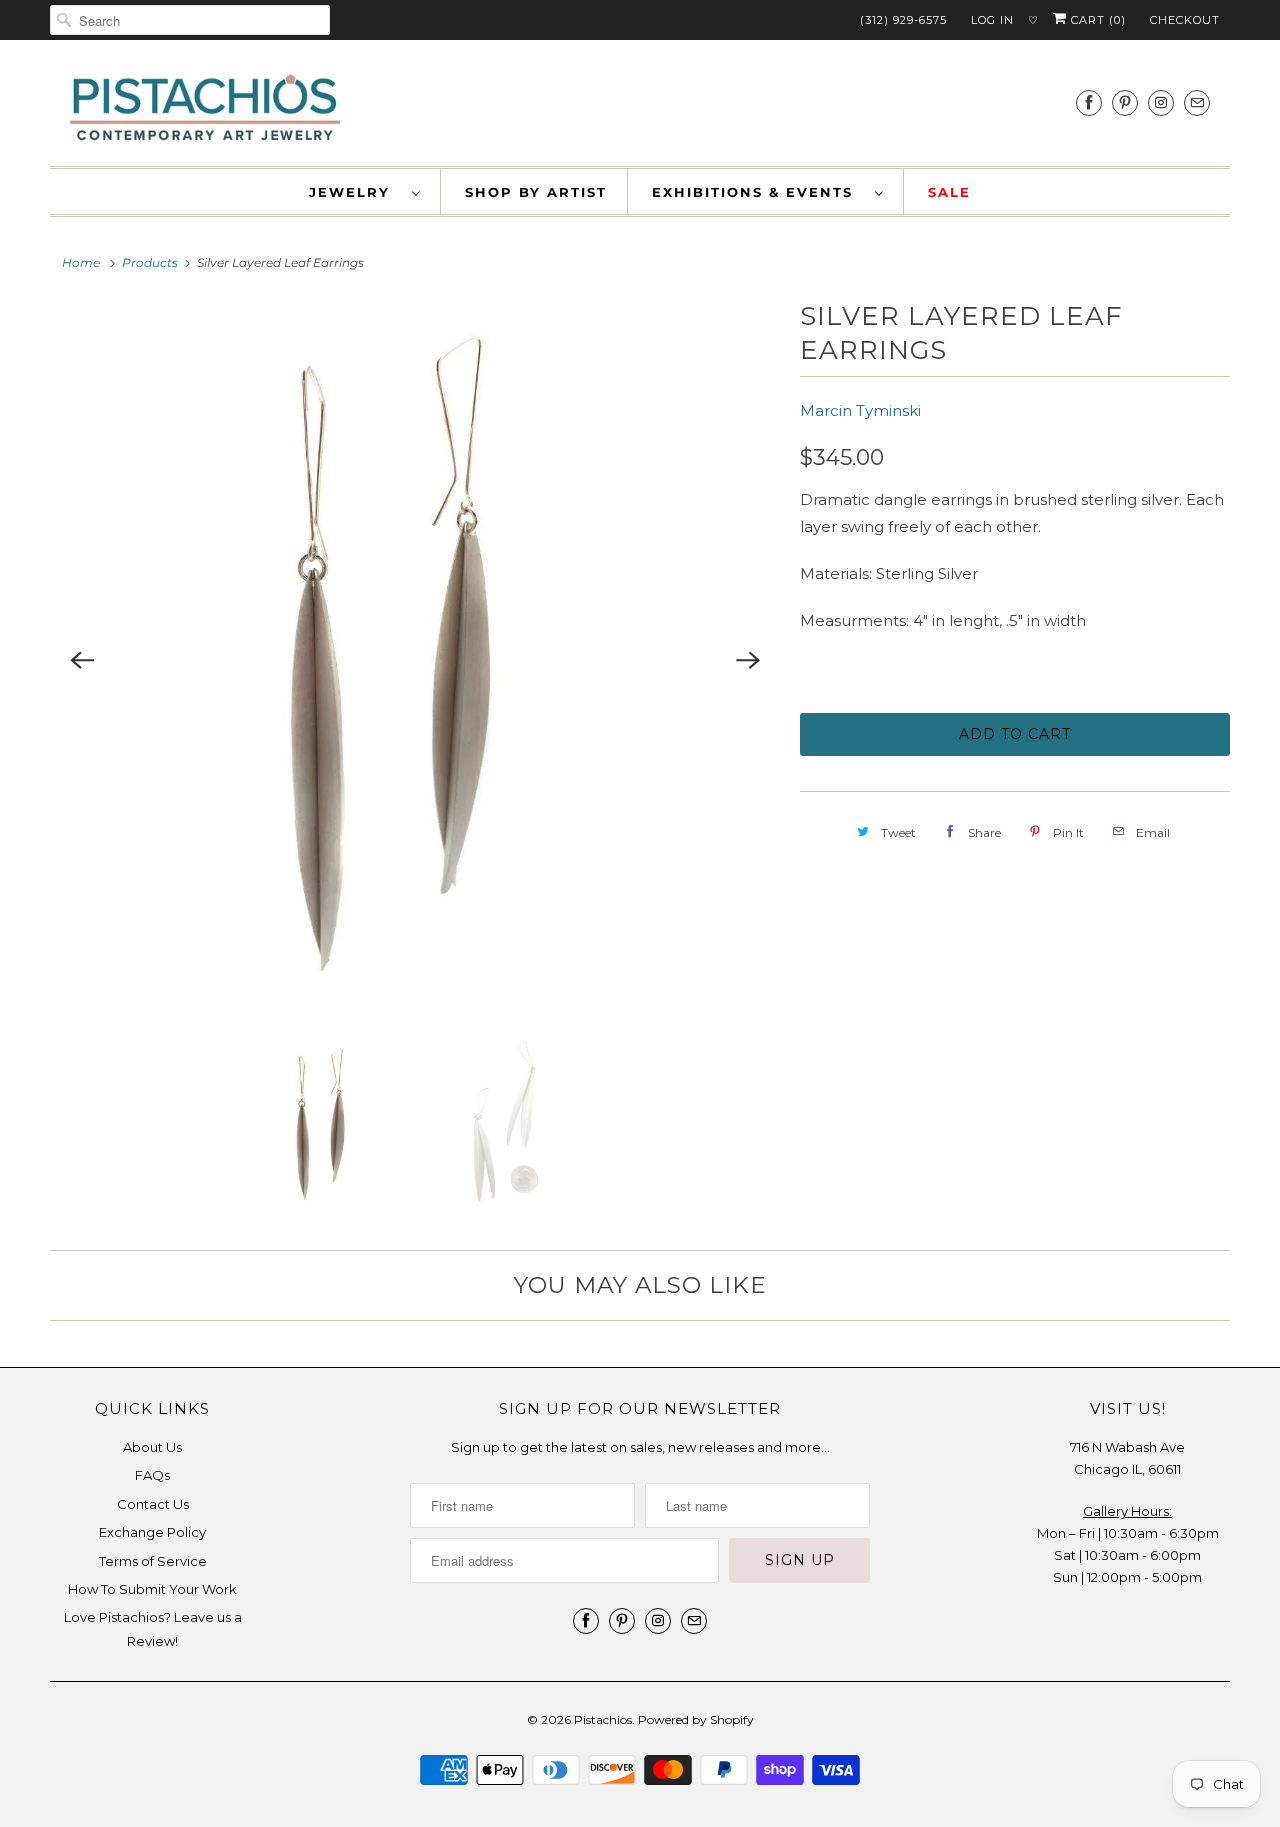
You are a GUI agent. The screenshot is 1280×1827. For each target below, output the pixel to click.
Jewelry (355, 192)
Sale (949, 192)
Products (150, 262)
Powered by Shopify (696, 1719)
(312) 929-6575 (903, 20)
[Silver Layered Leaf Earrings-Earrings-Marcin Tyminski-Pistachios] (415, 660)
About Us (152, 1447)
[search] (190, 20)
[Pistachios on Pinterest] (1125, 102)
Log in (992, 20)
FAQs (152, 1475)
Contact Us (153, 1504)
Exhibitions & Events (758, 192)
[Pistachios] (205, 108)
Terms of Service (153, 1561)
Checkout (1185, 20)
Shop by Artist (536, 192)
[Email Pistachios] (1197, 102)
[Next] (748, 660)
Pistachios (603, 1719)
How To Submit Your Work (152, 1589)
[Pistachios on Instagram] (1161, 102)
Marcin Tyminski (860, 410)
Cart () (1096, 20)
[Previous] (82, 660)
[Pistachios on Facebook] (1089, 102)
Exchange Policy (152, 1532)
